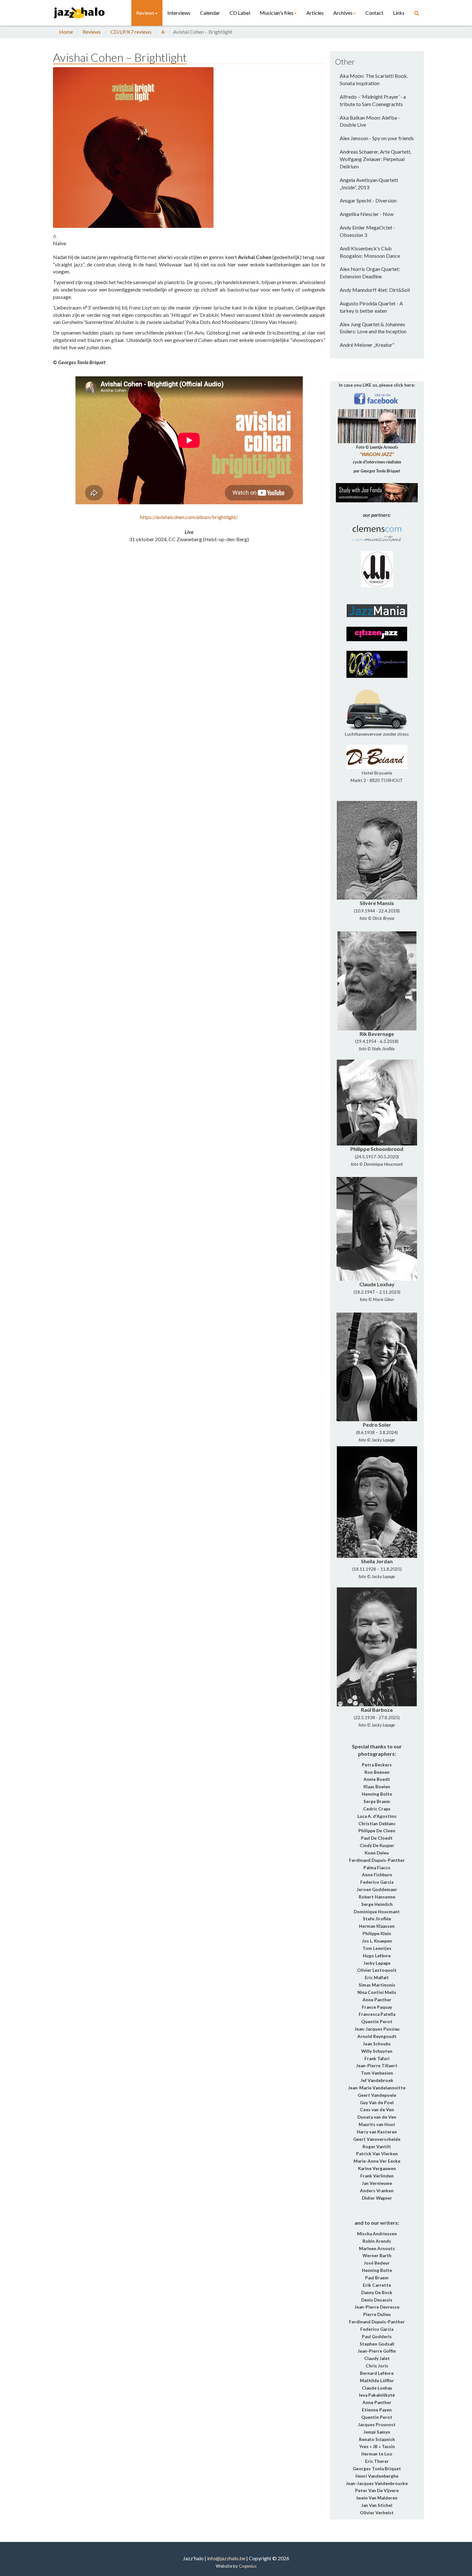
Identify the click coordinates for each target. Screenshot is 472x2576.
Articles (315, 13)
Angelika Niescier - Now (367, 214)
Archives (343, 13)
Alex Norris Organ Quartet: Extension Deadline (370, 273)
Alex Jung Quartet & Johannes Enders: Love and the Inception (373, 328)
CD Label (240, 13)
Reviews (145, 13)
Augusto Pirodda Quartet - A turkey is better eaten (371, 307)
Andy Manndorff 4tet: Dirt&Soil (375, 290)
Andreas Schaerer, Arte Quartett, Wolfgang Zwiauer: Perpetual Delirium (376, 159)
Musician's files (277, 13)
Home (66, 32)
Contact (374, 13)
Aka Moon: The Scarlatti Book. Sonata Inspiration (374, 79)
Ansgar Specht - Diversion (368, 200)
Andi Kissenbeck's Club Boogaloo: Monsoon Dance (370, 252)
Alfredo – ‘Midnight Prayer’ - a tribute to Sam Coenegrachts (373, 100)
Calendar (210, 13)
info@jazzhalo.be (226, 2558)
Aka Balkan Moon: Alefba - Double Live (370, 121)
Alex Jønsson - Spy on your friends (377, 138)
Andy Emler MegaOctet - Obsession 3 (367, 231)
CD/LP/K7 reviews (131, 32)
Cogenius (248, 2566)
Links (399, 13)
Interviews (179, 13)
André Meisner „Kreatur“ (367, 345)
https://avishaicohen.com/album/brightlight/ (189, 517)
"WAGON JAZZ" (377, 454)
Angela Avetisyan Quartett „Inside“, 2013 (369, 184)
